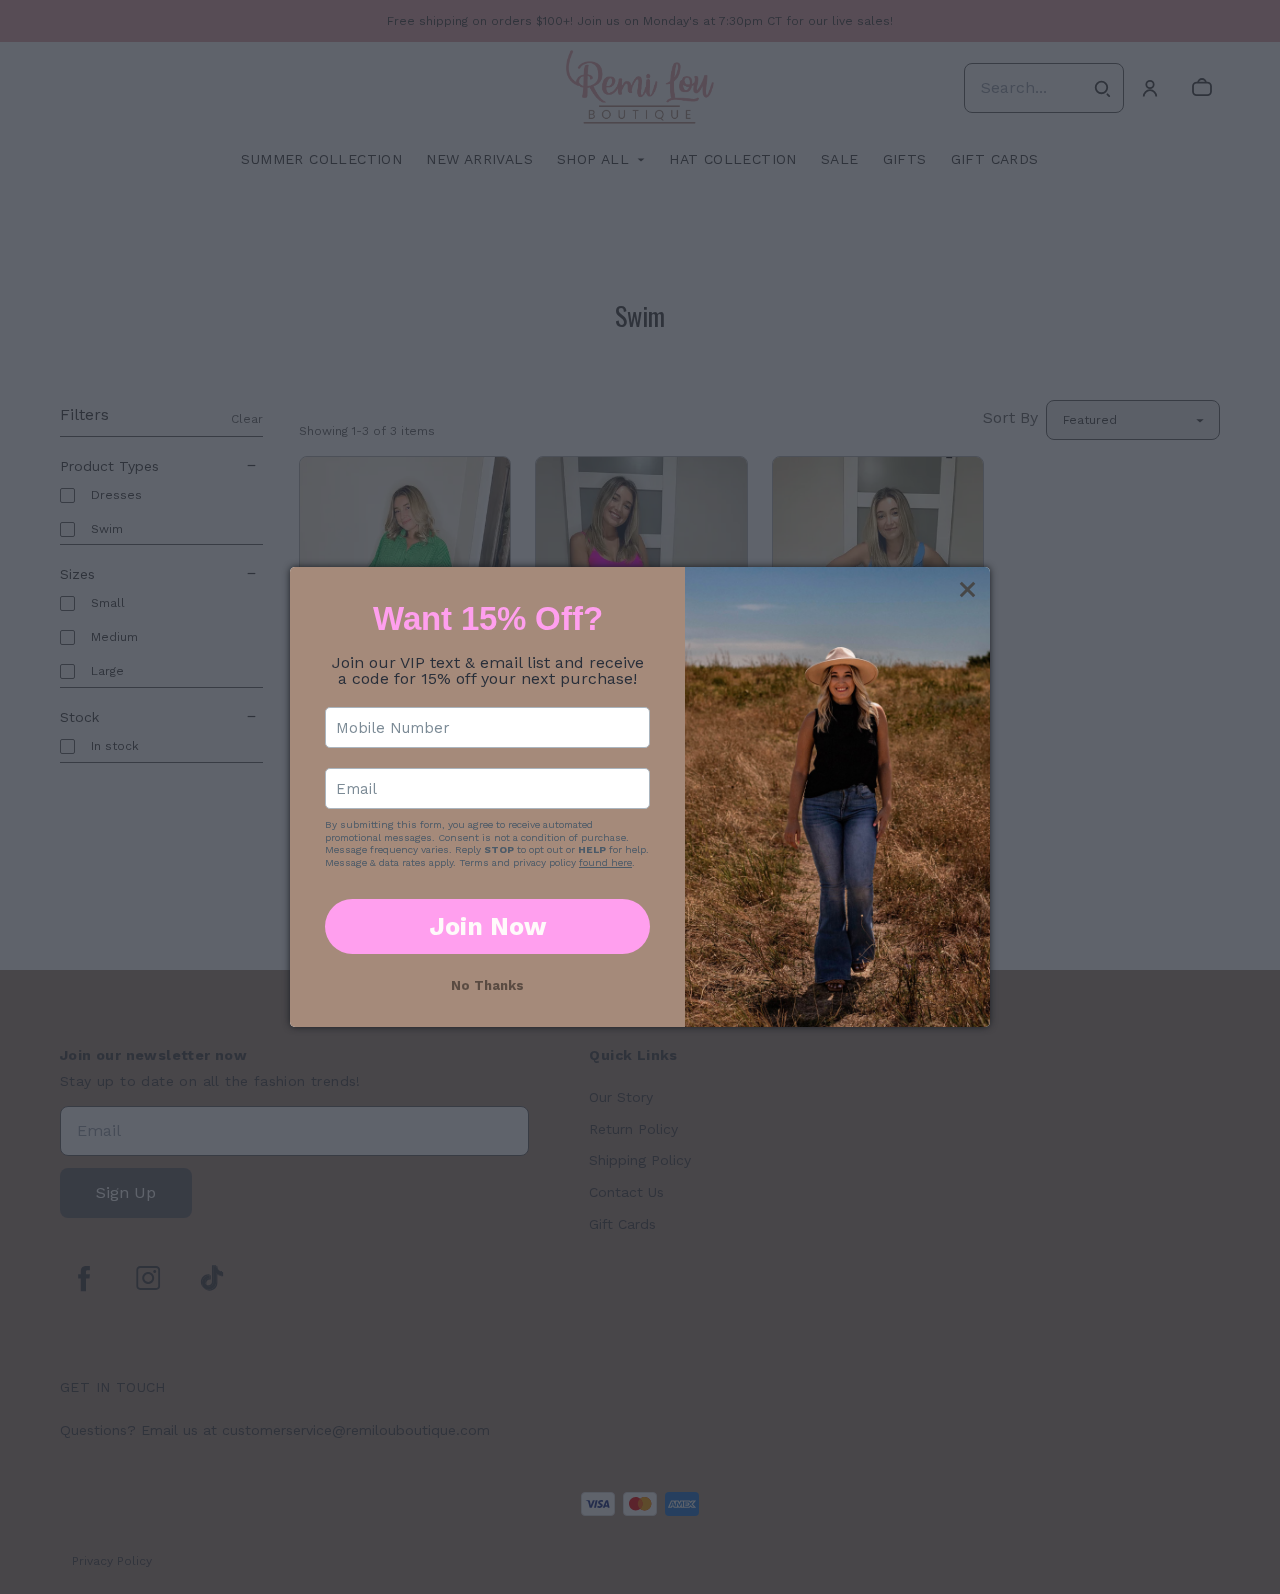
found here (605, 862)
